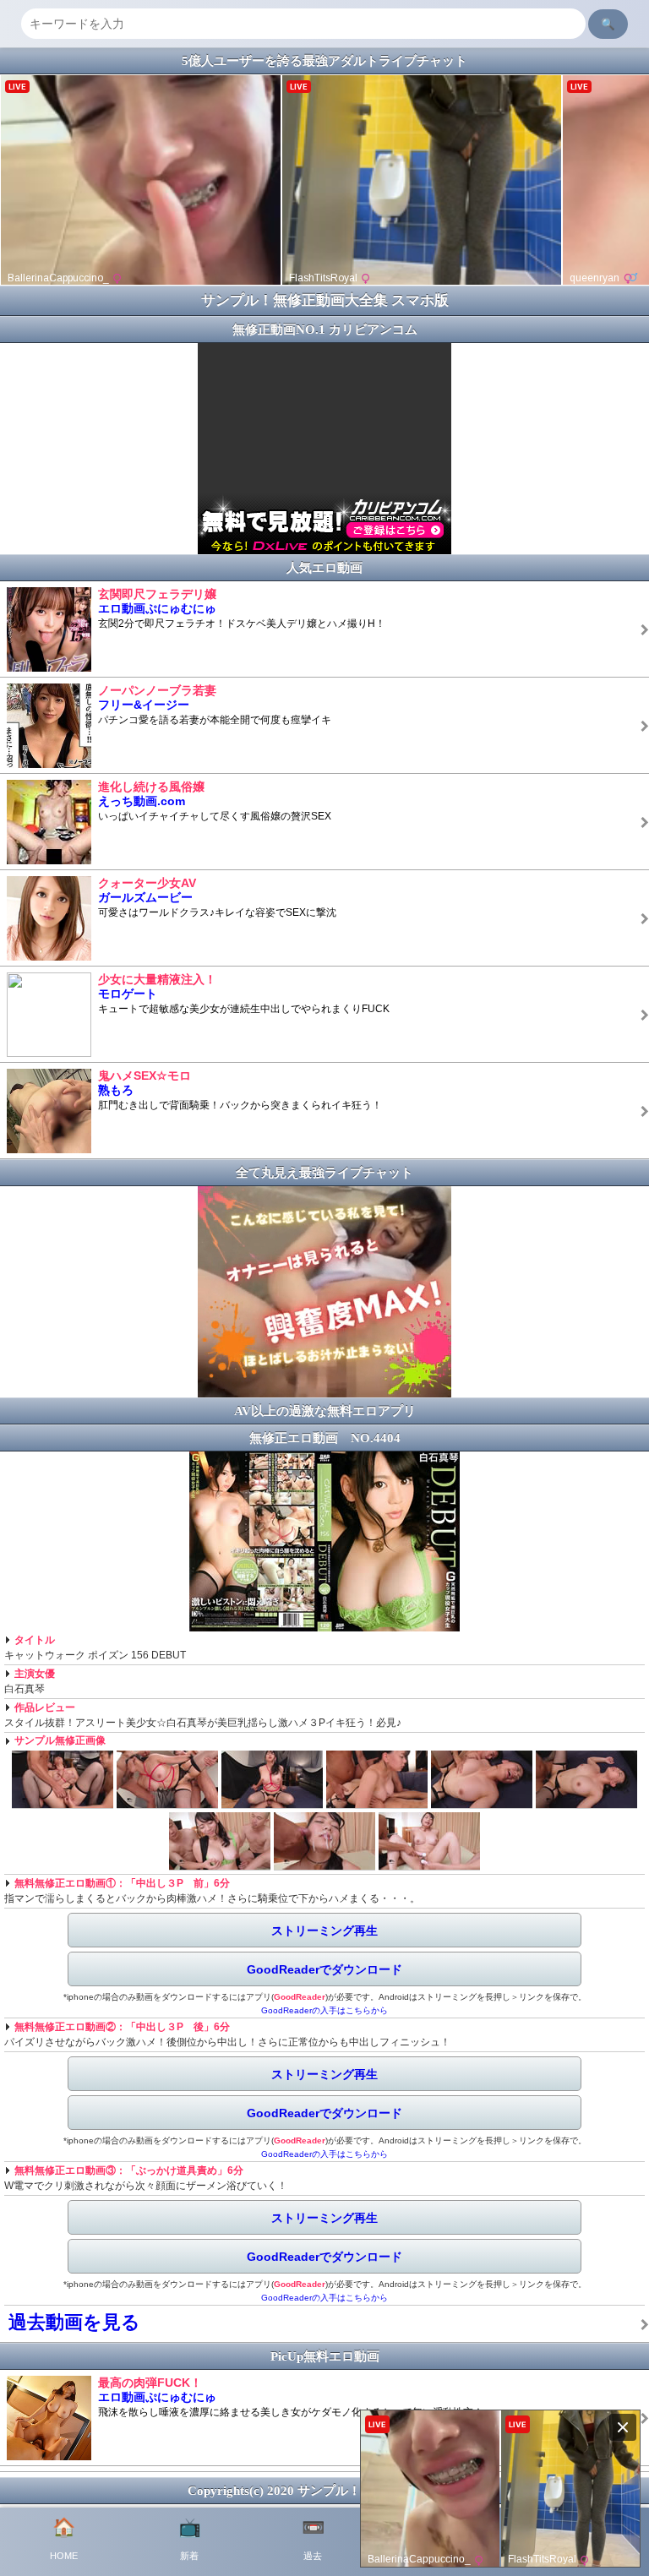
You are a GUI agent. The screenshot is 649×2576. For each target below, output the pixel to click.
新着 (190, 2539)
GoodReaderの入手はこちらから (324, 2010)
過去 (313, 2539)
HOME (64, 2539)
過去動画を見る (74, 2322)
